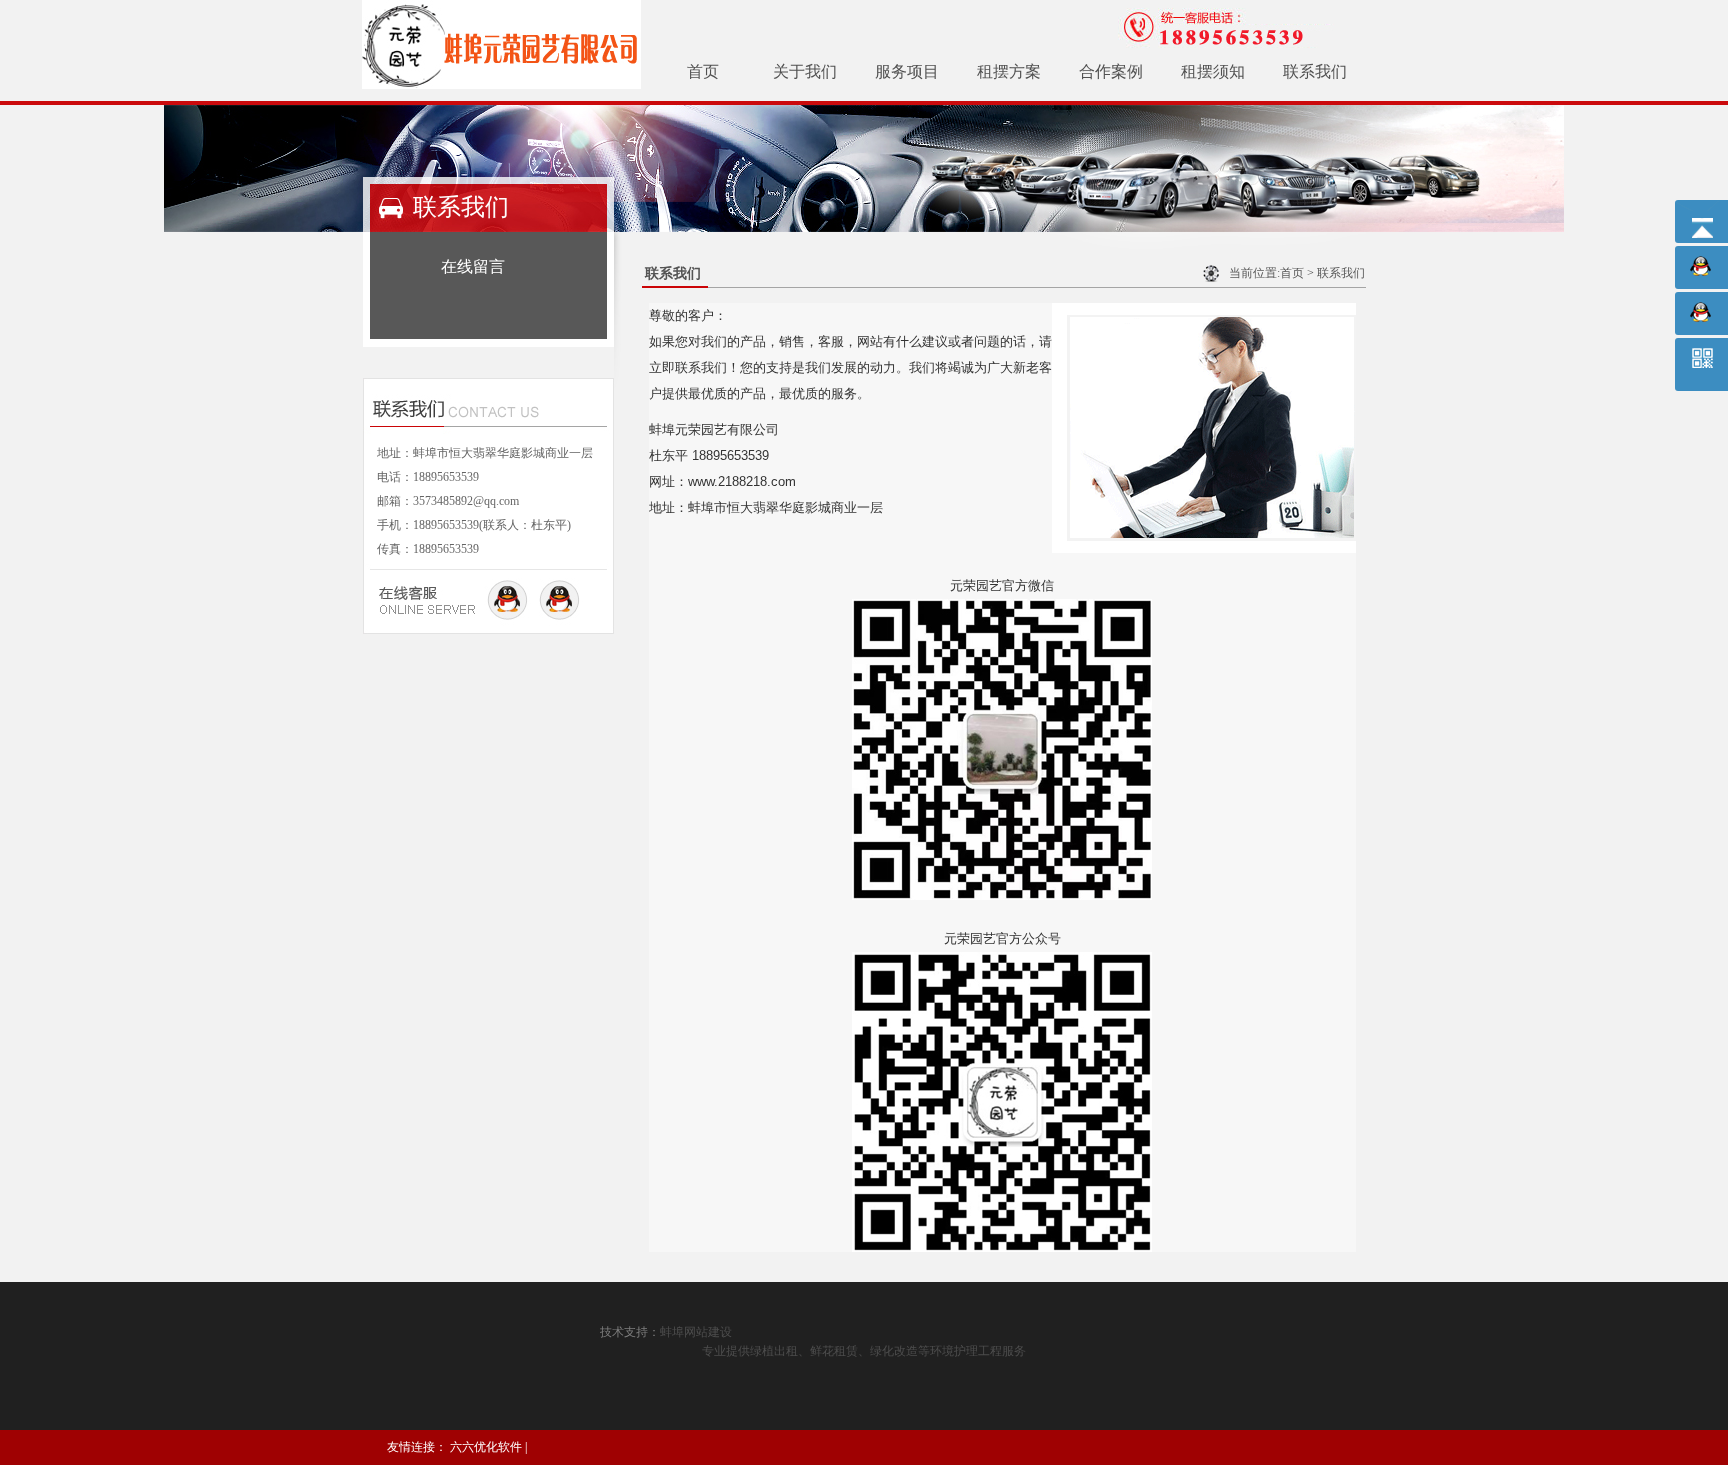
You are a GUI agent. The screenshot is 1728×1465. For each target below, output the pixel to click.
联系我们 (1315, 71)
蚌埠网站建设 (696, 1332)
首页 (703, 71)
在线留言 (473, 266)
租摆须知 (1213, 71)
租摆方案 (1009, 71)
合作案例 (1111, 71)
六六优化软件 (486, 1447)
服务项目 (907, 71)
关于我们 (805, 71)
